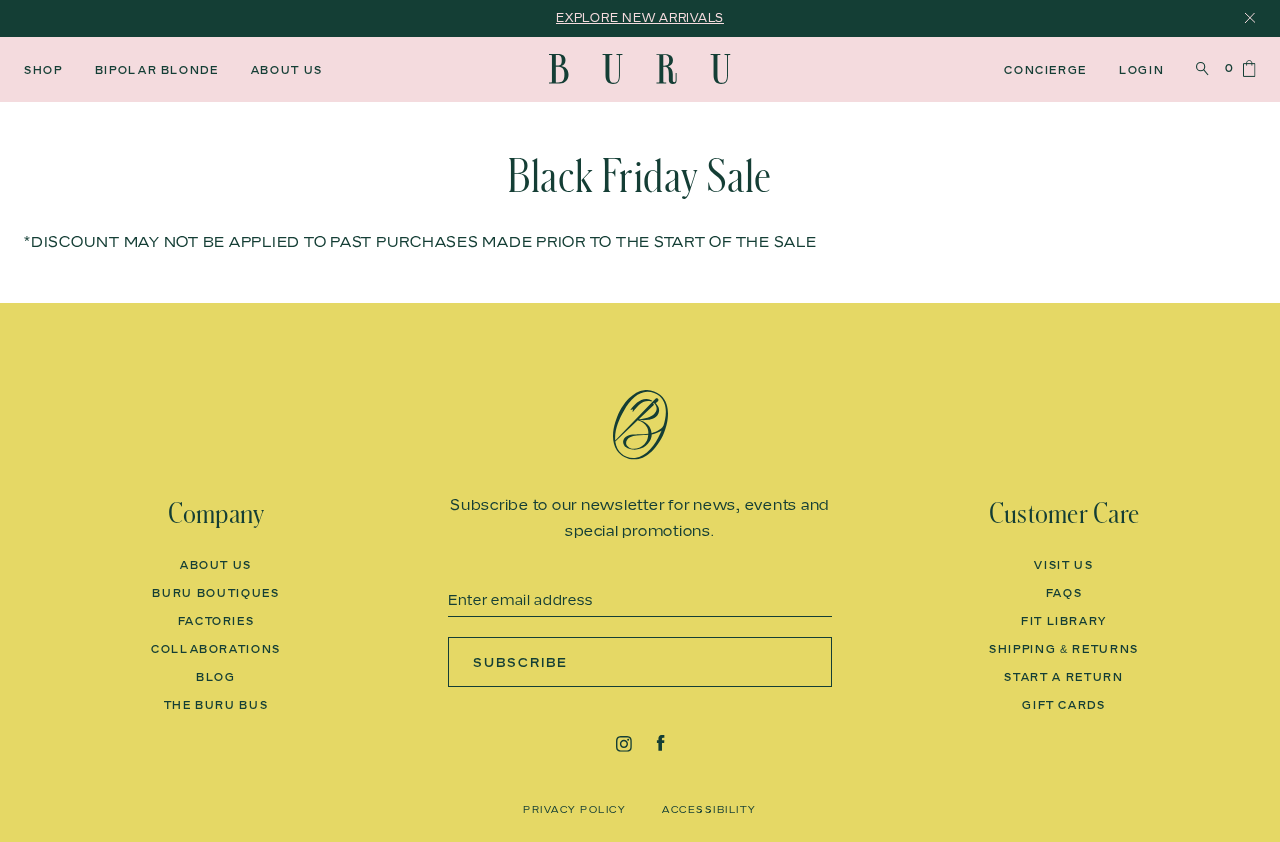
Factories (216, 621)
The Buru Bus (216, 705)
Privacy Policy (574, 809)
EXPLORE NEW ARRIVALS (640, 17)
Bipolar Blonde (157, 70)
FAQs (1064, 593)
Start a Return (1063, 677)
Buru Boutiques (215, 593)
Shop (43, 70)
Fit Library (1064, 621)
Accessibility (709, 809)
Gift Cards (1064, 705)
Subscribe (520, 662)
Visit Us (1063, 565)
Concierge (1045, 70)
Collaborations (216, 649)
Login (1141, 70)
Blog (216, 677)
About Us (287, 70)
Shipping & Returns (1064, 649)
